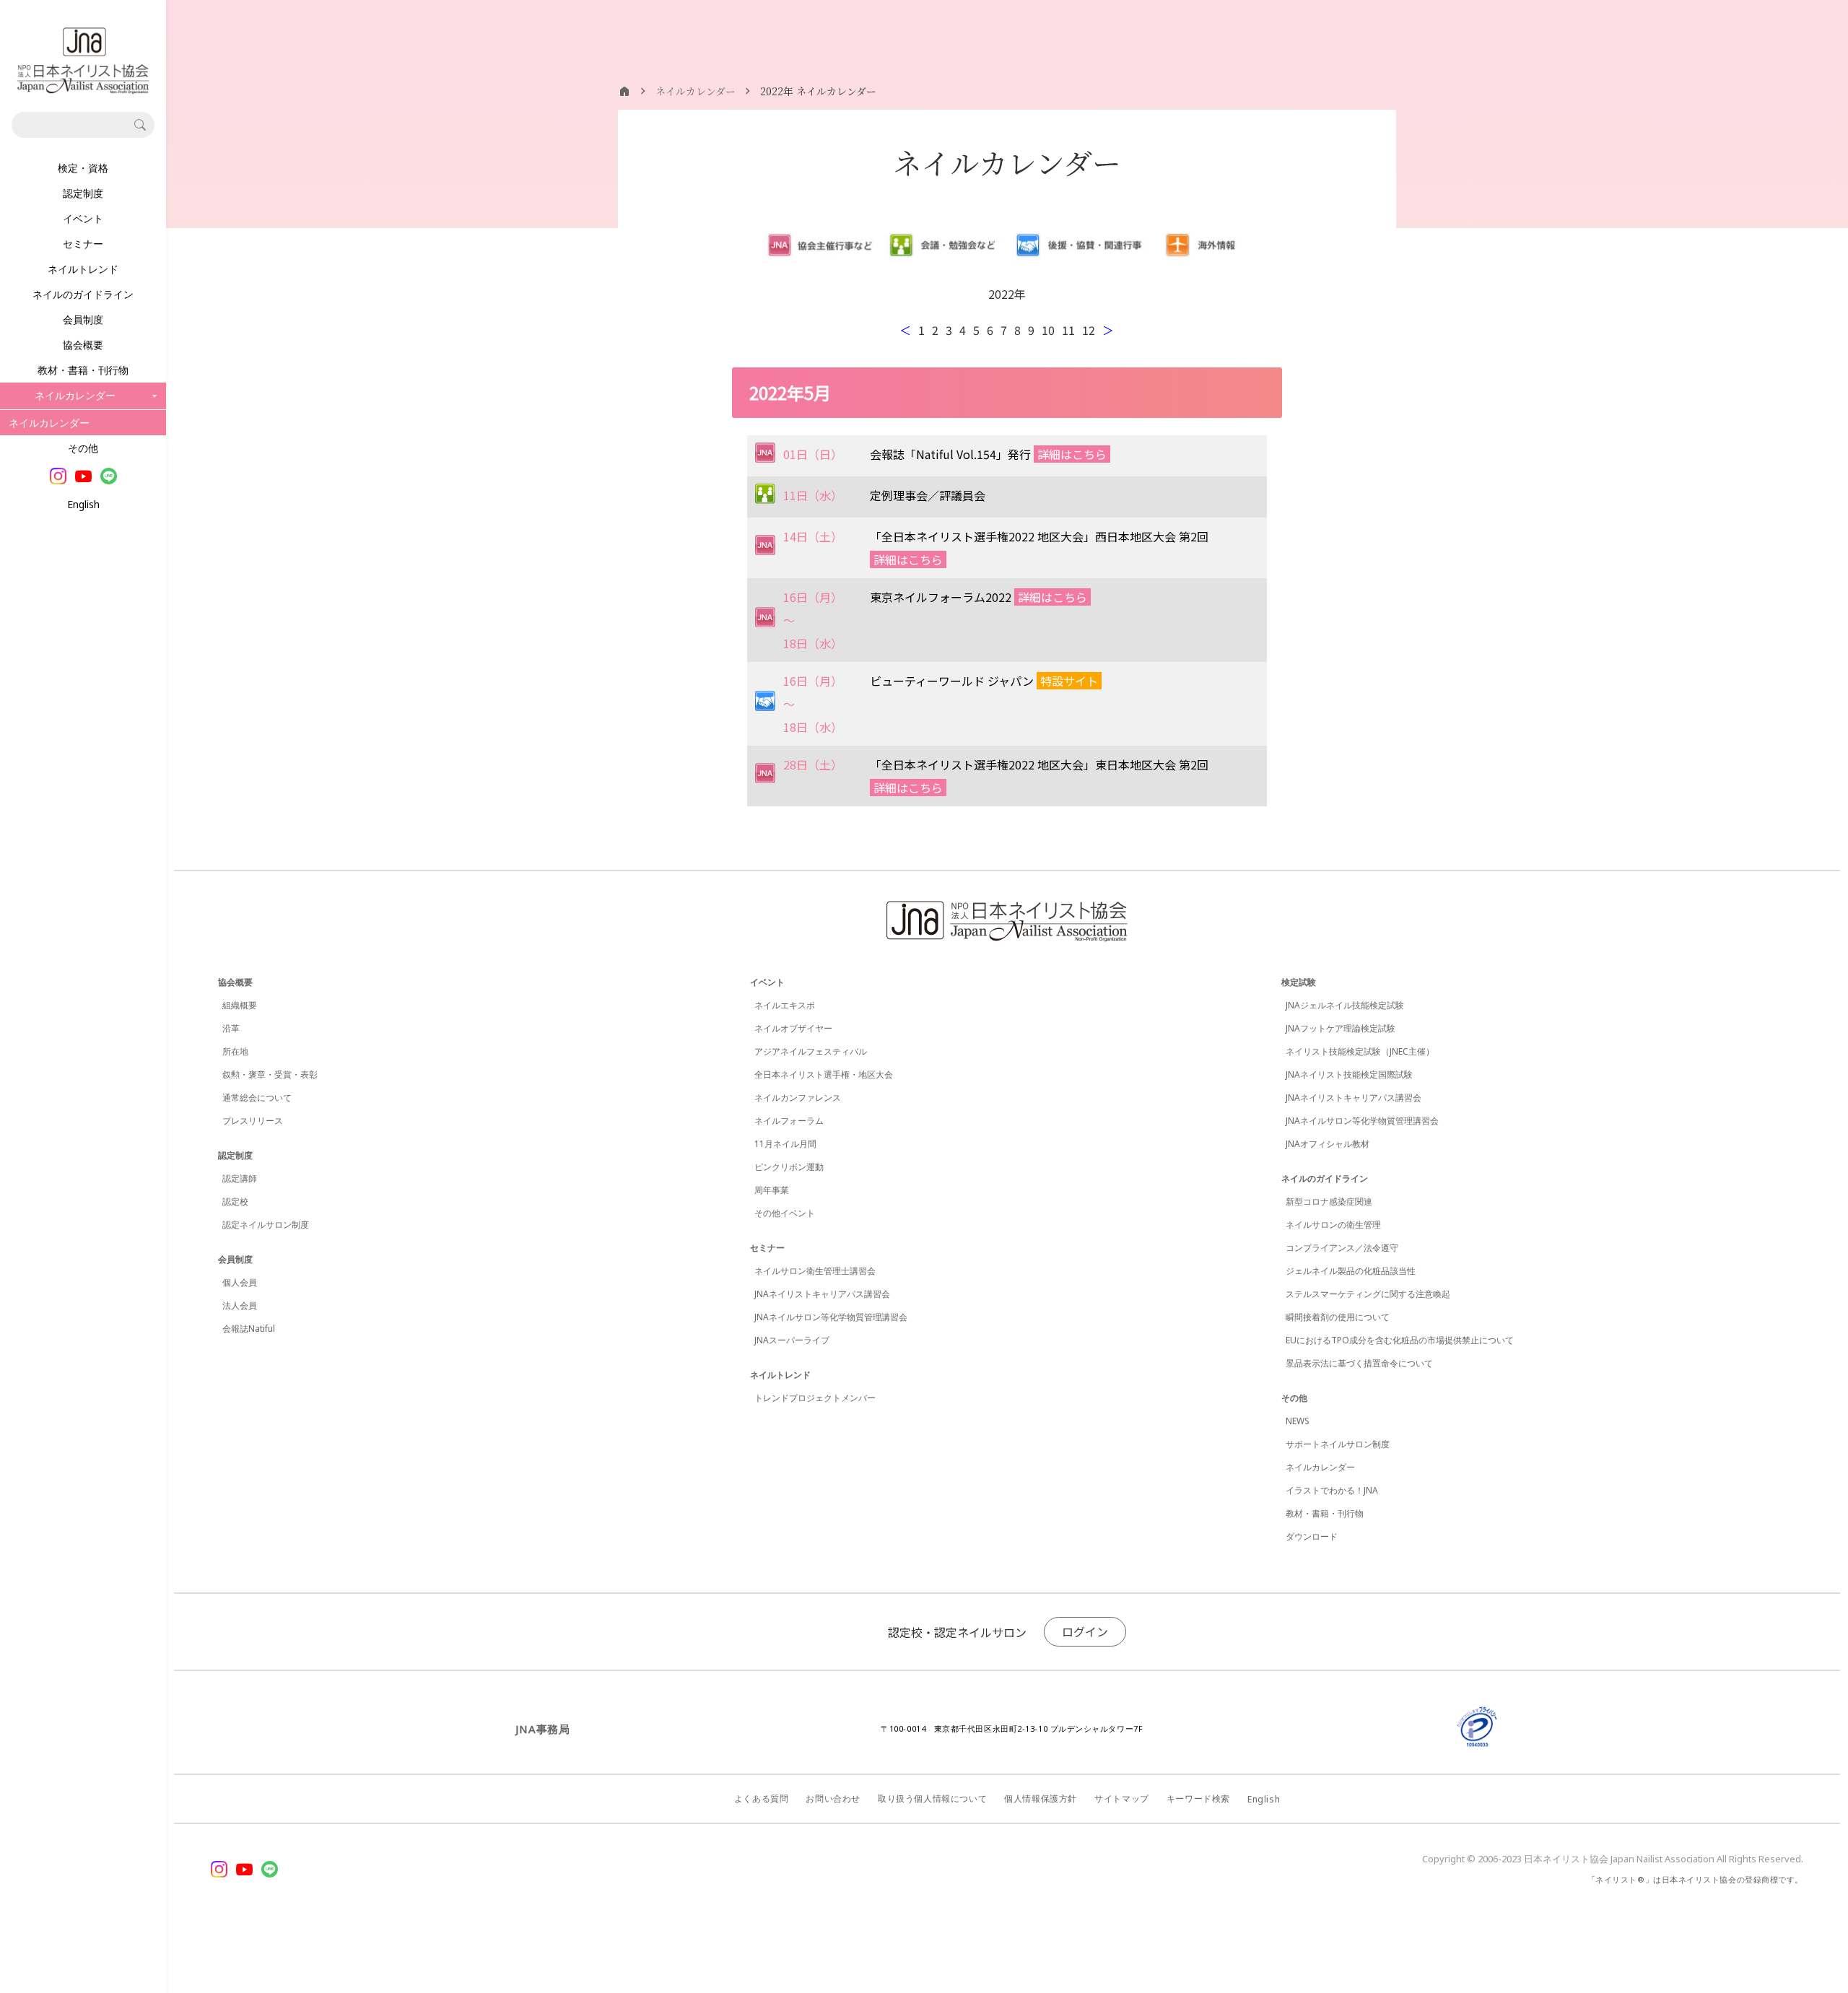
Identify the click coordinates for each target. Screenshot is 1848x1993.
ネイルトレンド (83, 269)
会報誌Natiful (249, 1329)
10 (1048, 330)
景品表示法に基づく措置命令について (1359, 1363)
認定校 (235, 1202)
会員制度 (83, 319)
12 (1089, 330)
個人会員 (240, 1282)
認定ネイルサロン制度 (266, 1225)
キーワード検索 (1198, 1798)
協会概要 (83, 345)
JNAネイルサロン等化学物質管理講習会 (831, 1317)
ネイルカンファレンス (798, 1098)
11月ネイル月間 (785, 1144)
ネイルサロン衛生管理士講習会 (815, 1271)
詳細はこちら (1072, 454)
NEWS (1298, 1421)
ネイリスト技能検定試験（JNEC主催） (1360, 1051)
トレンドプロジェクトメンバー (815, 1398)
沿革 (231, 1028)
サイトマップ (1122, 1798)
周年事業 (772, 1190)
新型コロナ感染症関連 (1329, 1202)
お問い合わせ (833, 1798)
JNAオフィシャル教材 (1328, 1144)
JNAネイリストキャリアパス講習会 (822, 1294)
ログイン (1085, 1631)
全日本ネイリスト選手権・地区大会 (824, 1074)
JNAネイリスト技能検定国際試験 (1349, 1074)
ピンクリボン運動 (789, 1167)
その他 (83, 448)
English (83, 504)
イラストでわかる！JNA (1332, 1490)
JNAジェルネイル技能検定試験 (1345, 1005)
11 (1068, 330)
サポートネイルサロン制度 (1338, 1444)
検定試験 (1299, 982)
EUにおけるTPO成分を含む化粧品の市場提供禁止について (1400, 1340)
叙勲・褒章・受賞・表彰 (270, 1074)
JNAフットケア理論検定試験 (1341, 1028)
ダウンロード (1312, 1536)
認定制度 (83, 193)
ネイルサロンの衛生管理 (1333, 1225)
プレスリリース (253, 1121)
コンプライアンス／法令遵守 (1342, 1248)
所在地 (235, 1051)
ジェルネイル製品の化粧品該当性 (1351, 1271)
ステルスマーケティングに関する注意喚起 (1368, 1294)
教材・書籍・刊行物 (83, 370)
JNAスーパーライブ (792, 1340)
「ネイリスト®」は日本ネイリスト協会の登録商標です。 (1695, 1879)
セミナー (83, 244)
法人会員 (240, 1305)
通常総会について (257, 1098)
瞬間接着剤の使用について (1338, 1317)
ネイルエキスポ (785, 1005)
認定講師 (240, 1178)
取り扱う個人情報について (932, 1798)
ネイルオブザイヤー (793, 1028)
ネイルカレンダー (49, 423)
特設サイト (1069, 681)
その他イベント (785, 1213)
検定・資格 (83, 168)
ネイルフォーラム (789, 1121)
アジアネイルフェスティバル (811, 1051)
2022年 (1007, 294)
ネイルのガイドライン (83, 294)
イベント (83, 218)
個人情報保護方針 (1041, 1798)
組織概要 (240, 1005)
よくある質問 (762, 1798)
